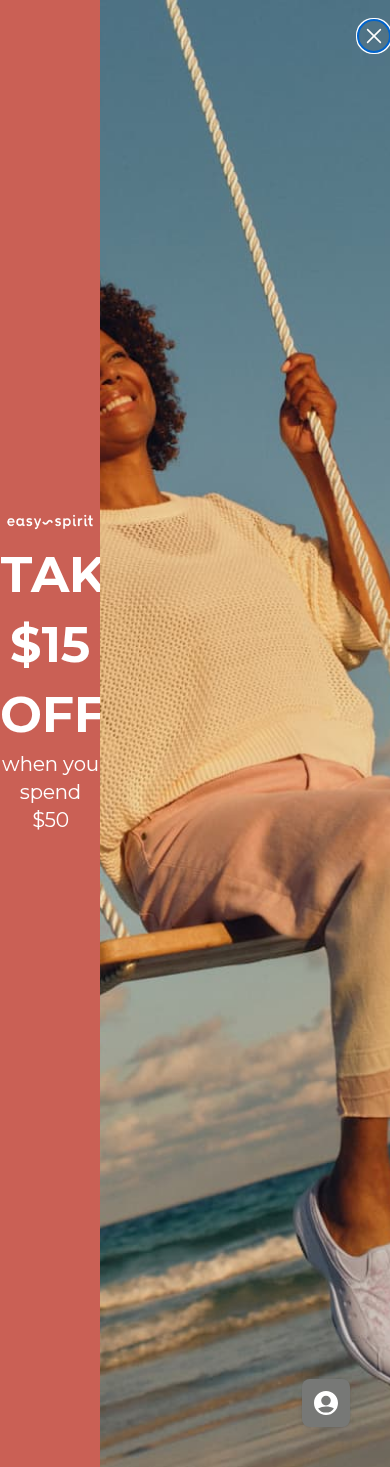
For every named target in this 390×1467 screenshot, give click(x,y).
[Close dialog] (374, 36)
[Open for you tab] (326, 1403)
